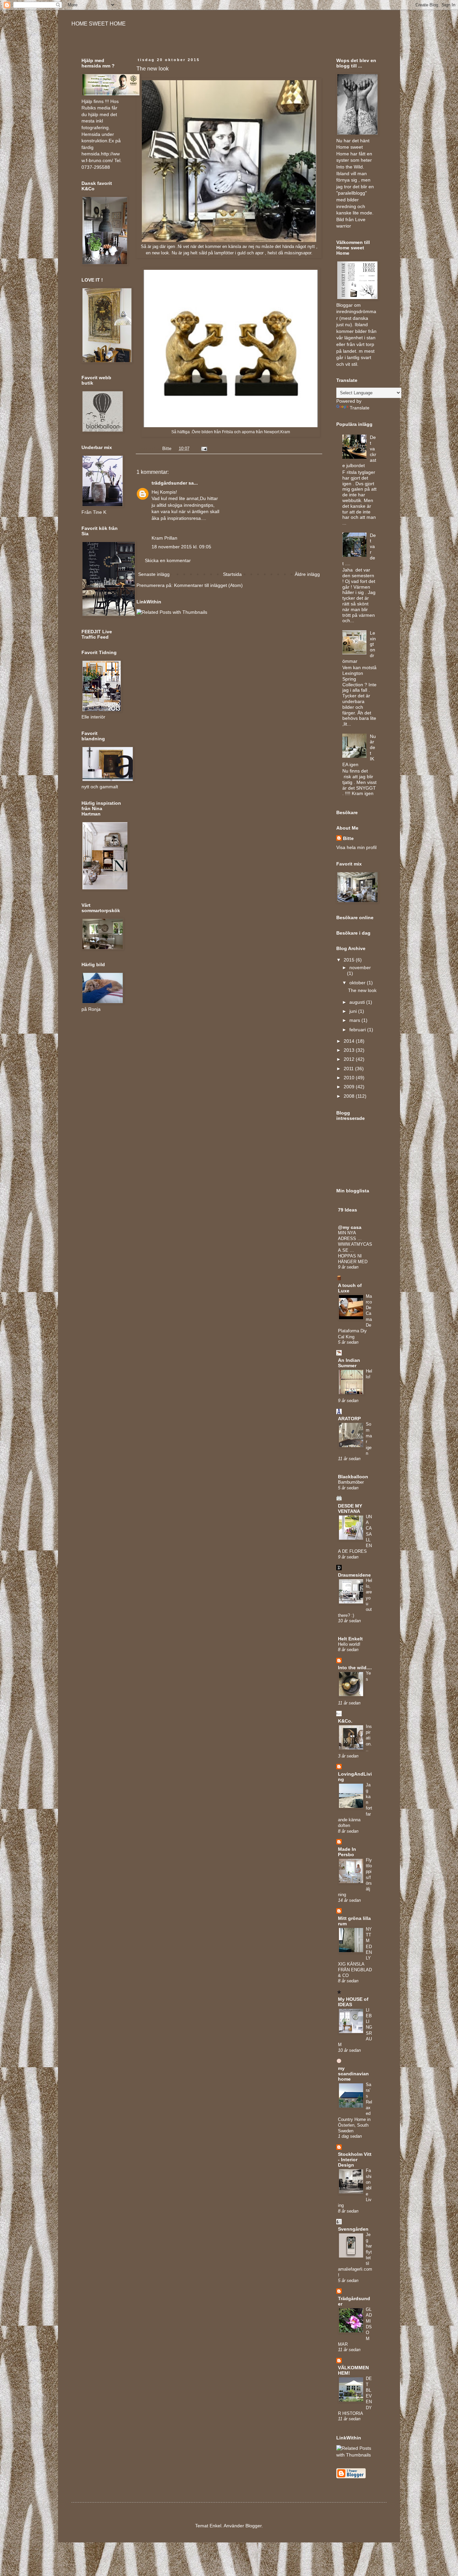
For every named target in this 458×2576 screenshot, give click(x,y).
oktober (358, 983)
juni (354, 1011)
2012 (350, 1059)
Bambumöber (351, 1482)
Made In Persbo (347, 1852)
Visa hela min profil (356, 847)
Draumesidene (354, 1575)
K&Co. (345, 1721)
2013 (350, 1050)
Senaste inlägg (154, 574)
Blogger (253, 2526)
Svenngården (353, 2229)
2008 (350, 1096)
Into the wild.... (355, 1668)
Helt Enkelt (350, 1639)
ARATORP (349, 1419)
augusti (358, 1002)
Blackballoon (353, 1477)
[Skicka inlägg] (204, 449)
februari (358, 1030)
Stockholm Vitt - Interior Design (355, 2160)
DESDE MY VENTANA (350, 1508)
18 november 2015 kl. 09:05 (181, 547)
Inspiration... (369, 1738)
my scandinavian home (353, 2074)
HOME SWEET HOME (99, 24)
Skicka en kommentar (168, 560)
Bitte (348, 838)
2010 (350, 1078)
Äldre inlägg (307, 574)
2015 (350, 960)
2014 (350, 1041)
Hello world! (349, 1644)
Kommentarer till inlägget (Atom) (208, 585)
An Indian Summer (349, 1363)
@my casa (350, 1227)
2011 (349, 1069)
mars (355, 1020)
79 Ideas (348, 1210)
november (360, 968)
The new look (362, 990)
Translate (360, 408)
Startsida (232, 574)
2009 (350, 1087)
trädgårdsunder (169, 483)
